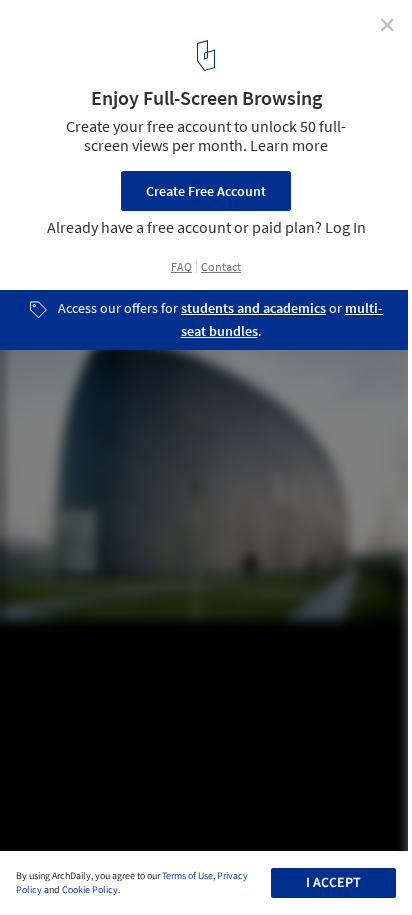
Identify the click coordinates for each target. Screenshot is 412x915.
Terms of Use (187, 876)
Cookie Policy (90, 890)
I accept (333, 883)
